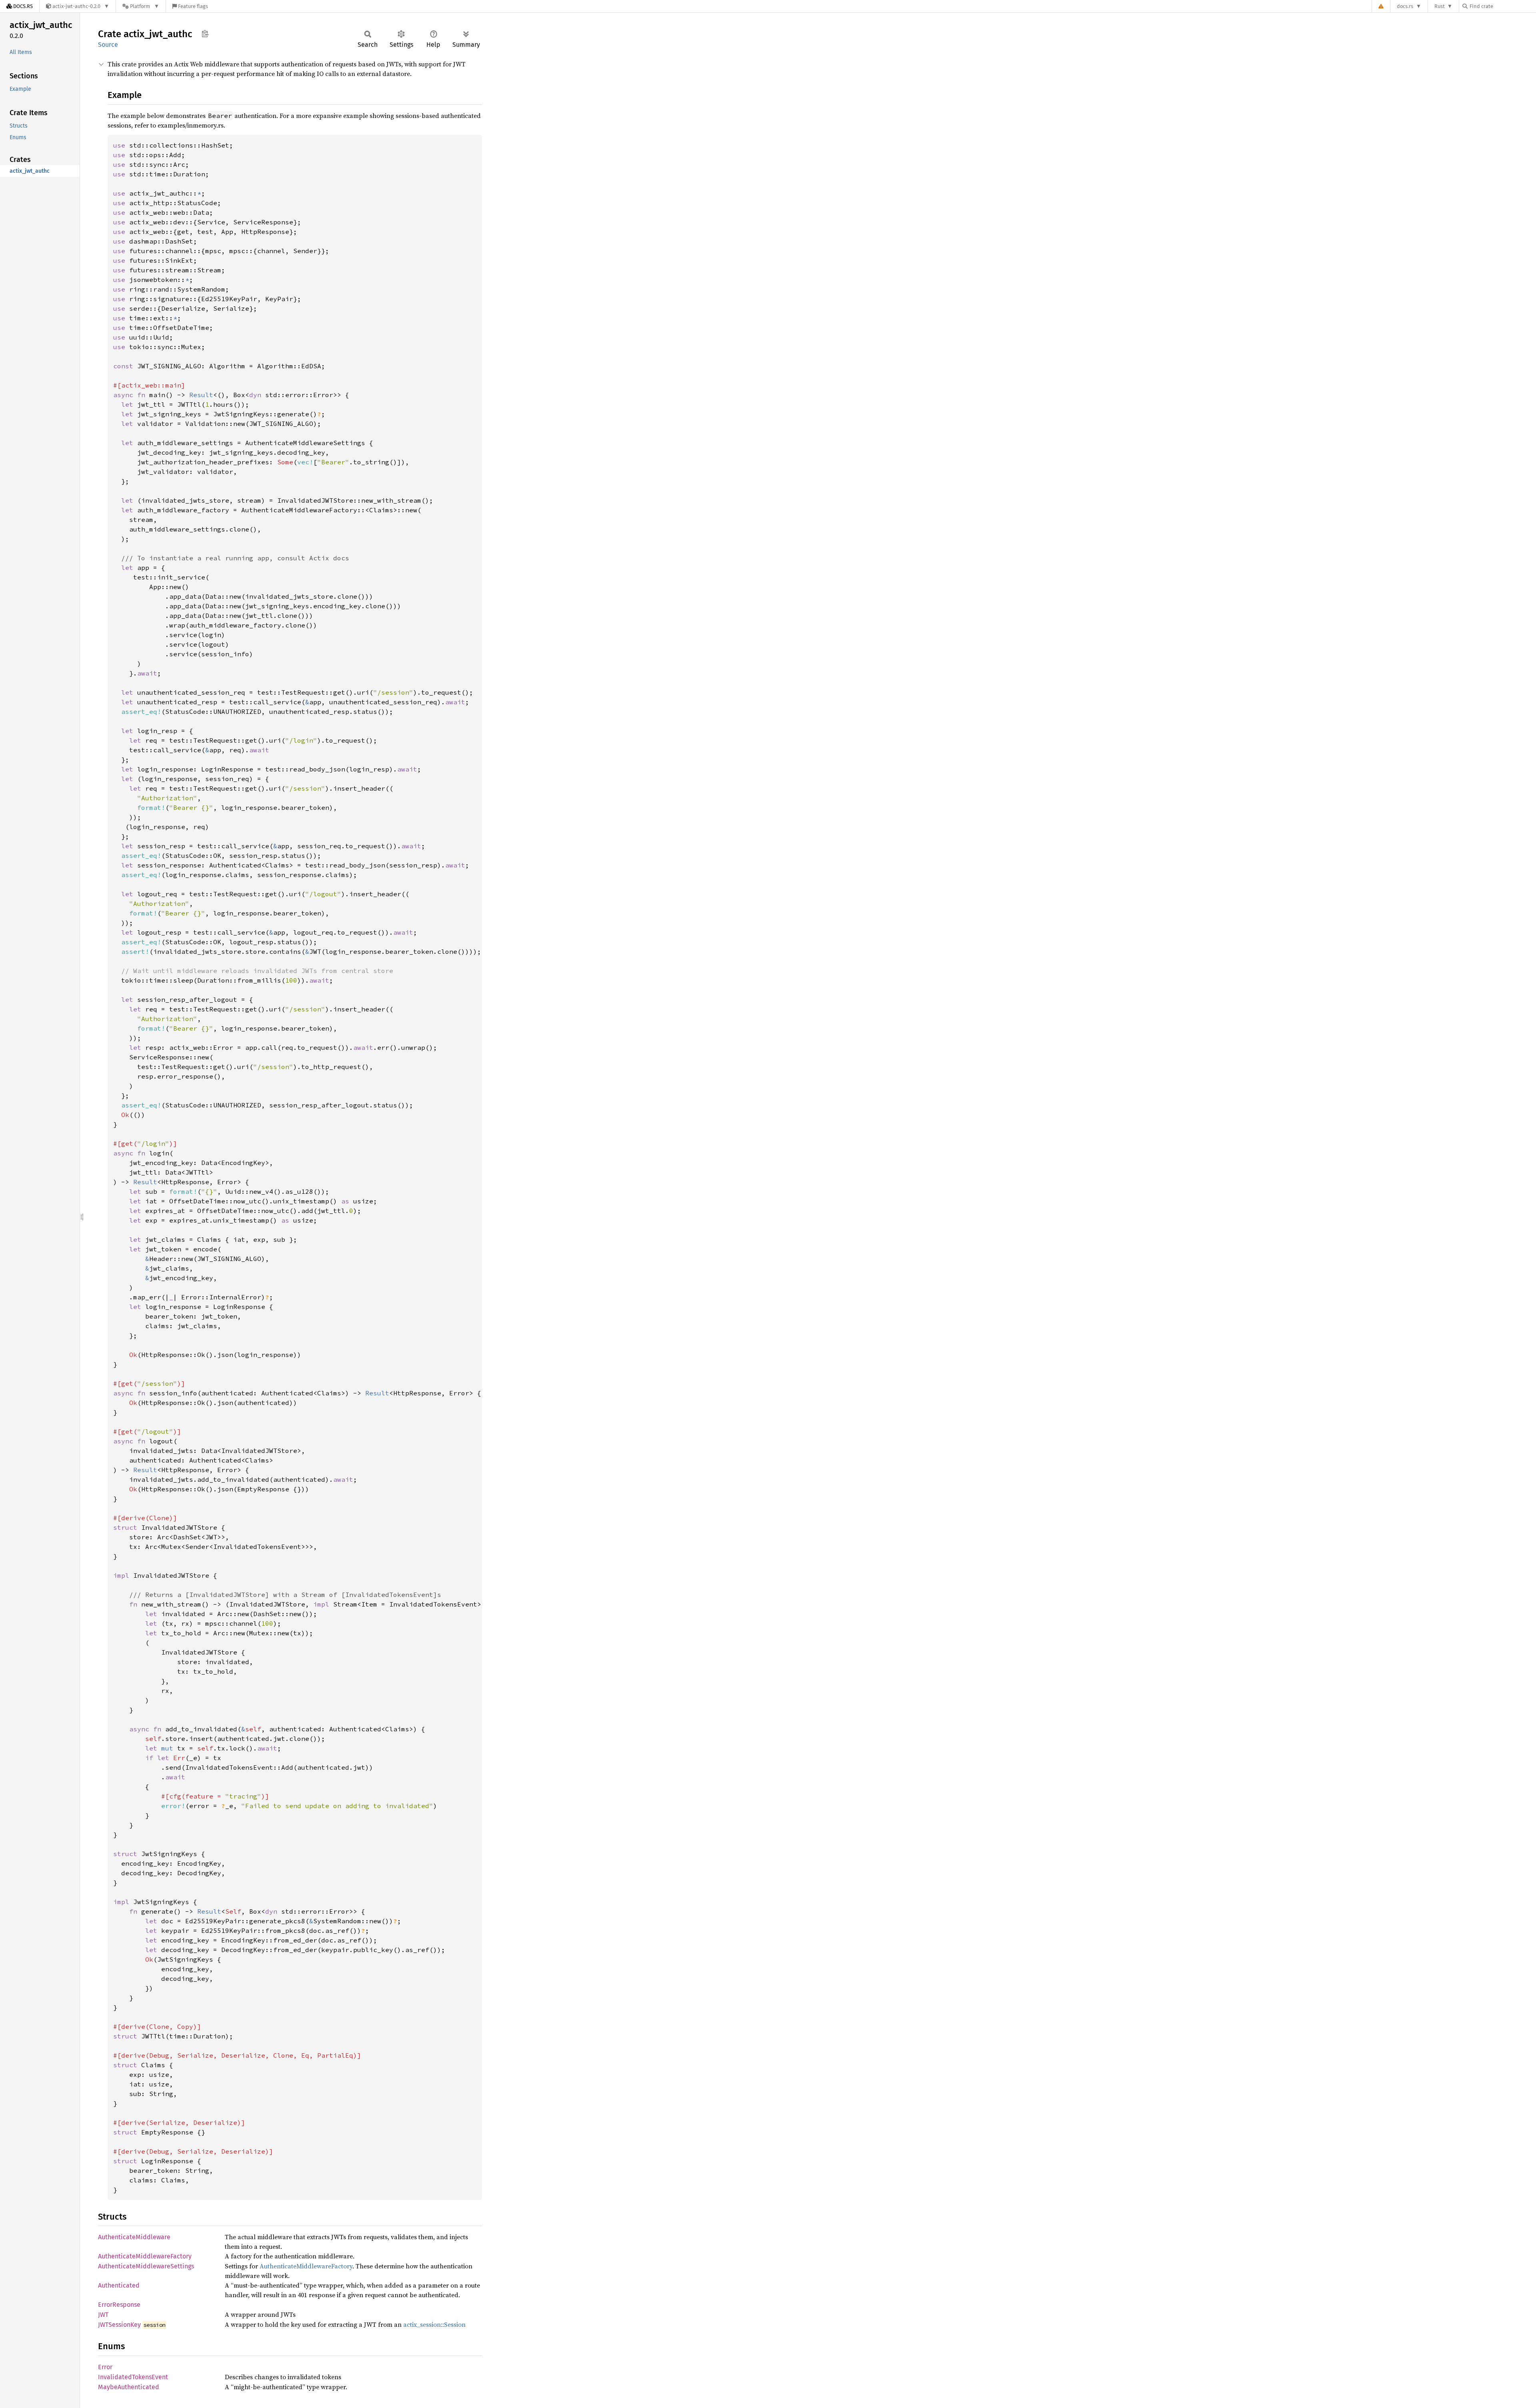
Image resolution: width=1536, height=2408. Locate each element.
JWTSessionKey (119, 2325)
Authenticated (119, 2285)
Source (108, 45)
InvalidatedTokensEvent (133, 2377)
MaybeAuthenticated (129, 2387)
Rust (1440, 6)
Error (105, 2367)
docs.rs (1405, 6)
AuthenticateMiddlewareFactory (145, 2256)
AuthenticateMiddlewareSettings (146, 2266)
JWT (103, 2315)
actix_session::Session (434, 2324)
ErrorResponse (119, 2305)
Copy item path (205, 34)
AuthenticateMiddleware (134, 2237)
